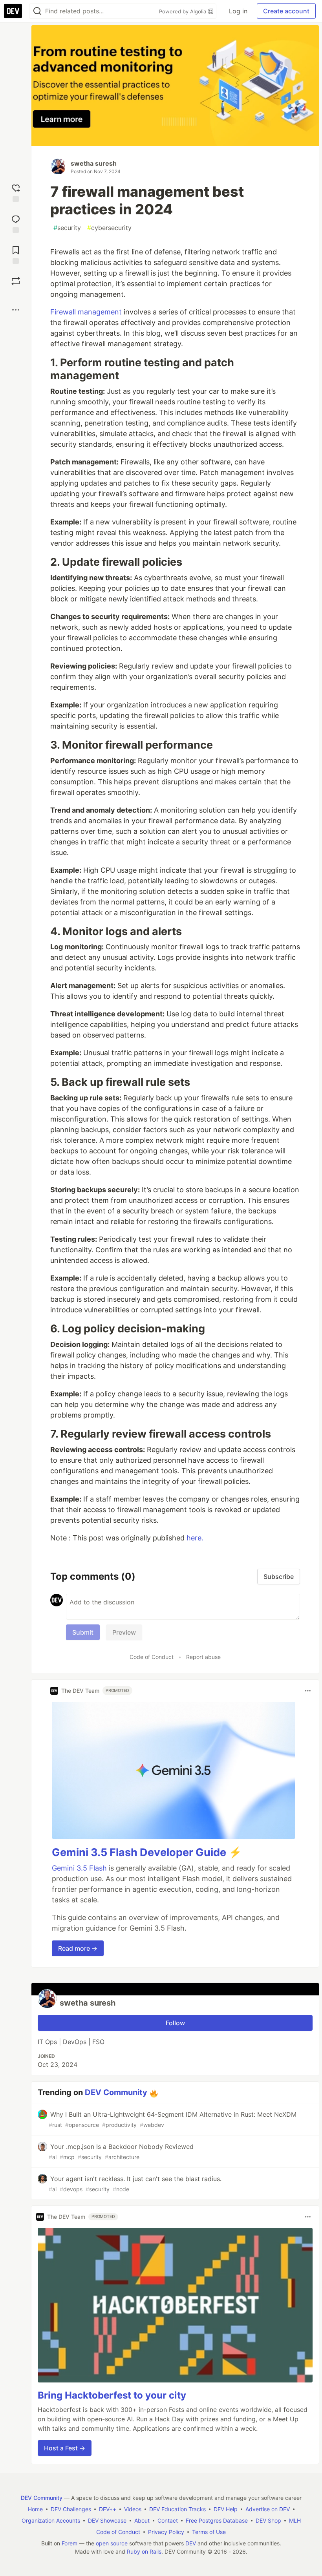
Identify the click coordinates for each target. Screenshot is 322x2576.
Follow (175, 2023)
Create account (286, 11)
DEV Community (116, 2092)
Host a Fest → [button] (65, 2448)
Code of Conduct (152, 1657)
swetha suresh (94, 163)
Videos (133, 2509)
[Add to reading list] (16, 254)
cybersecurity (109, 228)
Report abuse (203, 1657)
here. (195, 1538)
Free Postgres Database (217, 2520)
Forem (70, 2543)
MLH (295, 2520)
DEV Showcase (107, 2520)
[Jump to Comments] (16, 223)
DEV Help (226, 2509)
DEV (191, 2543)
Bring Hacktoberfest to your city (112, 2395)
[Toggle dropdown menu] (308, 1691)
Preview (124, 1632)
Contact (168, 2520)
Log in (238, 11)
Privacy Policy (166, 2532)
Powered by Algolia (183, 11)
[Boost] (16, 281)
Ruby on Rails (144, 2551)
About (142, 2520)
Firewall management (86, 312)
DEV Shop (268, 2520)
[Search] (37, 11)
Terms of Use (209, 2532)
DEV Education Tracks (177, 2509)
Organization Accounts (51, 2520)
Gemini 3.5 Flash (79, 1868)
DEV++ (108, 2509)
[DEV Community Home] (13, 11)
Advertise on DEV (268, 2509)
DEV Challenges (71, 2509)
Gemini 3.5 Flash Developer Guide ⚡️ (147, 1852)
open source (112, 2543)
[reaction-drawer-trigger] (16, 192)
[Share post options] (16, 310)
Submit (83, 1632)
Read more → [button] (78, 1948)
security (67, 228)
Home (35, 2509)
